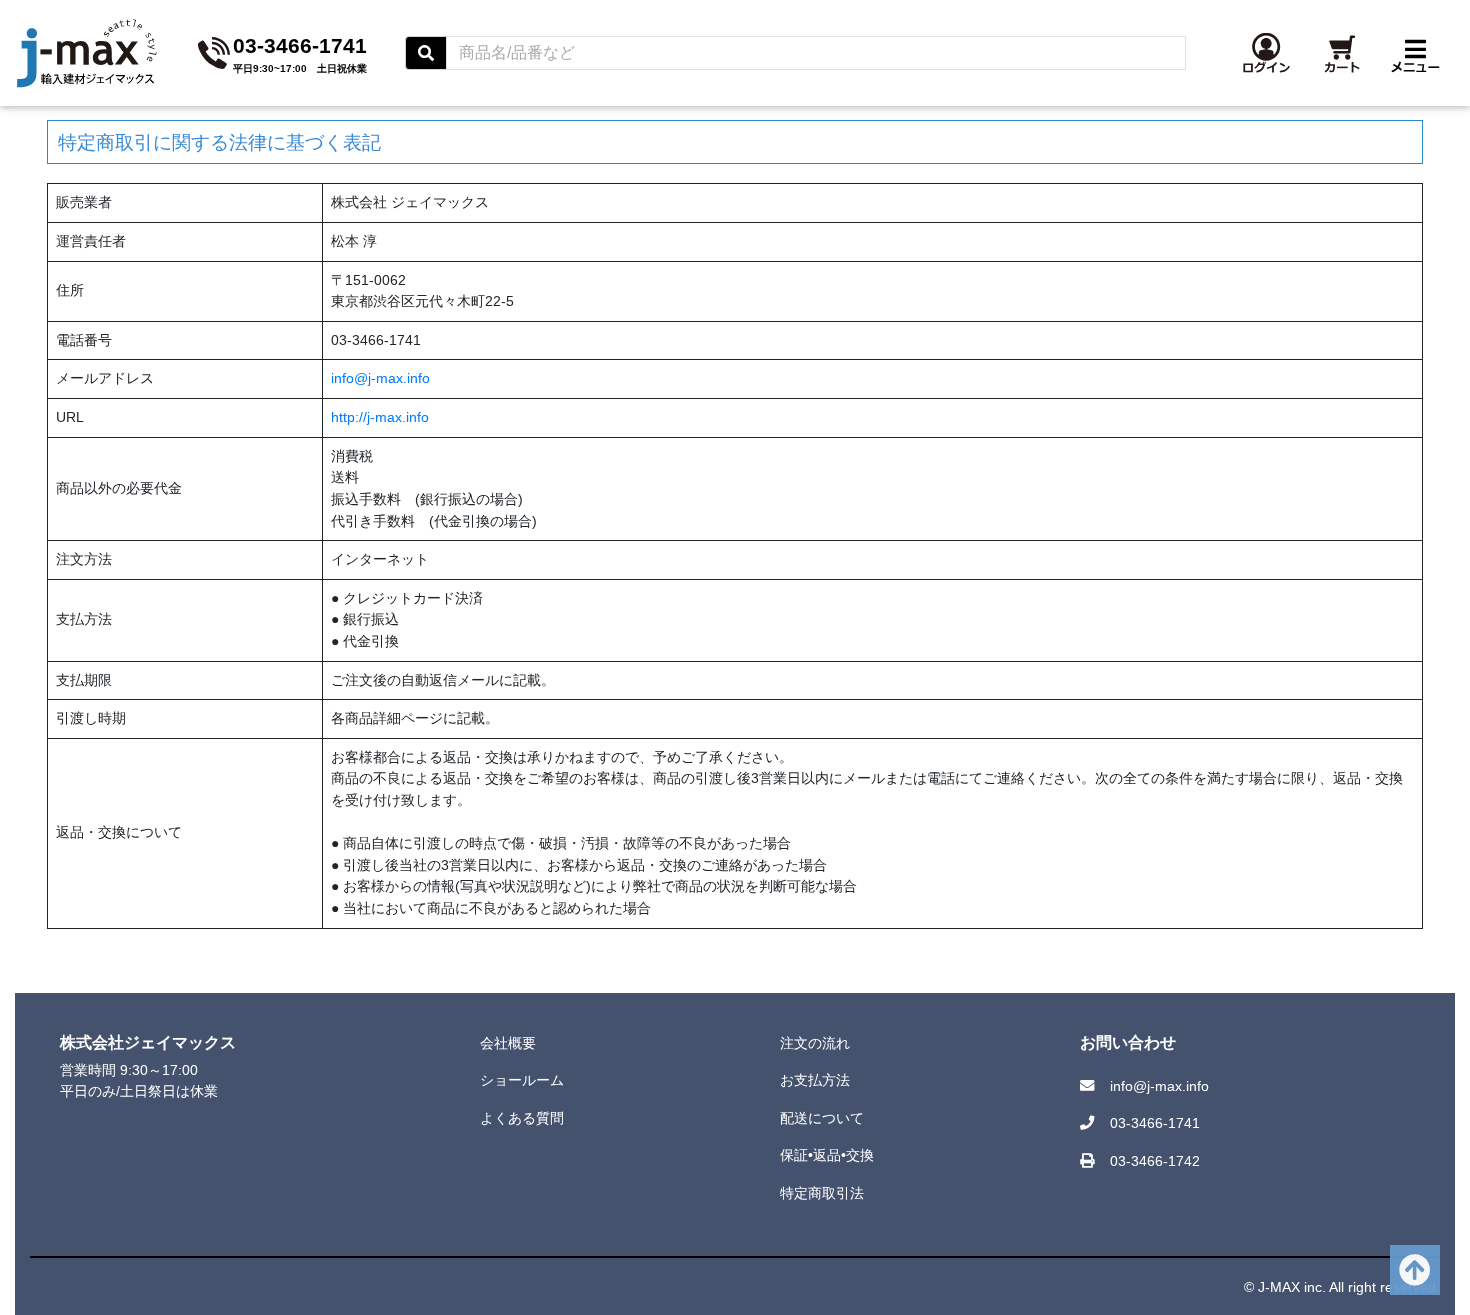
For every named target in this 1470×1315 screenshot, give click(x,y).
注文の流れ (815, 1043)
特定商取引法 (822, 1193)
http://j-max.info (380, 417)
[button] (1266, 53)
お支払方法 (815, 1080)
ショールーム (522, 1080)
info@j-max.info (380, 378)
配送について (822, 1118)
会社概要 (508, 1043)
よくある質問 (522, 1118)
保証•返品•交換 (827, 1155)
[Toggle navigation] (1415, 53)
